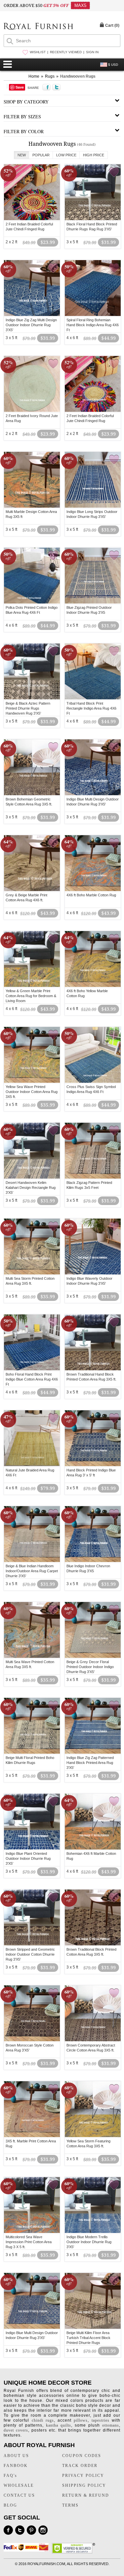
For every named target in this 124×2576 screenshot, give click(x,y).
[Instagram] (43, 2530)
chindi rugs (43, 2420)
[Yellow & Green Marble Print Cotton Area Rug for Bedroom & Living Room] (32, 986)
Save (20, 87)
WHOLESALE (19, 2485)
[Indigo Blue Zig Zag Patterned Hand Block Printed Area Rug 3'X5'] (93, 1753)
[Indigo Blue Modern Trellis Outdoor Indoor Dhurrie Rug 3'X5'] (93, 2232)
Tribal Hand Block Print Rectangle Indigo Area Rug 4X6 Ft (91, 708)
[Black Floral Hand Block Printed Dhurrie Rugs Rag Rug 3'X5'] (93, 219)
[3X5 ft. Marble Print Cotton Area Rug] (32, 2136)
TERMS (70, 2505)
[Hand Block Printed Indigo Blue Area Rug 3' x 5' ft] (93, 1465)
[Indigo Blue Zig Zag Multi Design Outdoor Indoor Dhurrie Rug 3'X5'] (32, 315)
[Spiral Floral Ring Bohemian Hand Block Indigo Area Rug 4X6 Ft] (93, 315)
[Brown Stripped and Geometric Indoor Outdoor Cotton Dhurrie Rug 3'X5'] (32, 1944)
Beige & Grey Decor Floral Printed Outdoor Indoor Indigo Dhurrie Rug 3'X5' (90, 1667)
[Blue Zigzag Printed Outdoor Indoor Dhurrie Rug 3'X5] (93, 603)
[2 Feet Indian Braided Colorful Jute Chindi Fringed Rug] (32, 219)
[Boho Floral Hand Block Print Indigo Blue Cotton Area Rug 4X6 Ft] (32, 1369)
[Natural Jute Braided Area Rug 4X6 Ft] (32, 1465)
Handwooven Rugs (78, 76)
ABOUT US (16, 2456)
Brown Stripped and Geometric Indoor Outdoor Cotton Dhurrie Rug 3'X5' (30, 1954)
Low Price (66, 155)
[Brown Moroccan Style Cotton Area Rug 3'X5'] (32, 2040)
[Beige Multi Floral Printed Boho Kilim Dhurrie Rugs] (32, 1753)
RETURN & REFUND (86, 2495)
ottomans (111, 2425)
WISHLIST (38, 52)
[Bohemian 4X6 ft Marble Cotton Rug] (93, 1849)
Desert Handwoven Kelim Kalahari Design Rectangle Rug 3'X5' (31, 1188)
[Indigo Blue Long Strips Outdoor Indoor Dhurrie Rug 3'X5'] (93, 507)
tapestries (101, 2420)
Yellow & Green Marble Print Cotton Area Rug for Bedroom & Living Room (31, 996)
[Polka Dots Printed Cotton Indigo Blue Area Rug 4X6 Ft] (32, 603)
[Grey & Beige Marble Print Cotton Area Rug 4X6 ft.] (32, 890)
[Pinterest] (31, 2530)
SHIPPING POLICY (84, 2485)
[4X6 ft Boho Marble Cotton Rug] (93, 890)
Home (34, 76)
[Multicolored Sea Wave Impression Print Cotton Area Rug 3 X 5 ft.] (32, 2232)
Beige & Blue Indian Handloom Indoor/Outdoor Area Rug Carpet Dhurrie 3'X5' (32, 1571)
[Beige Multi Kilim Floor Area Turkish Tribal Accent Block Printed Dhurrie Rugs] (93, 2328)
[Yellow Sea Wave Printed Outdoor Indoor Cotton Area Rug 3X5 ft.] (32, 1082)
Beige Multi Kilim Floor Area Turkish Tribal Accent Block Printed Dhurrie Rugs (88, 2338)
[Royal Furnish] (38, 27)
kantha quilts (59, 2425)
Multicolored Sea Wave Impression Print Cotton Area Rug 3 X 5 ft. (29, 2242)
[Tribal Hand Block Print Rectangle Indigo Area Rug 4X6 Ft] (93, 698)
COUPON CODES (82, 2456)
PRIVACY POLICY (83, 2476)
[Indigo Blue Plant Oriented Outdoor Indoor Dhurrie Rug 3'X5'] (32, 1849)
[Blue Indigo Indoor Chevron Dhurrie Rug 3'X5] (93, 1561)
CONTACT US (19, 2495)
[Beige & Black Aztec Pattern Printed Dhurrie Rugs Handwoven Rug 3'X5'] (32, 698)
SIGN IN (92, 52)
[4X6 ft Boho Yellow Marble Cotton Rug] (93, 986)
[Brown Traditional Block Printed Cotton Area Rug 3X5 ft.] (93, 1944)
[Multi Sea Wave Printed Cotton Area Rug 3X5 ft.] (32, 1657)
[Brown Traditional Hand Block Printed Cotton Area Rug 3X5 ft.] (93, 1369)
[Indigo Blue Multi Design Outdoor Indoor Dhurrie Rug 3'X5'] (93, 794)
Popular (41, 155)
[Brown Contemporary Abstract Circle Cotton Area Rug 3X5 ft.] (93, 2040)
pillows (81, 2420)
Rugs (50, 76)
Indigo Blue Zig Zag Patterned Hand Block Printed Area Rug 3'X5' (90, 1763)
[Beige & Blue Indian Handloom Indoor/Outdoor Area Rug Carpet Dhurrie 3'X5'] (32, 1561)
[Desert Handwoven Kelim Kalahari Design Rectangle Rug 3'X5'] (32, 1178)
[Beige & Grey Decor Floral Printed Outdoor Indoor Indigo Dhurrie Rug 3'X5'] (93, 1657)
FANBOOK (16, 2466)
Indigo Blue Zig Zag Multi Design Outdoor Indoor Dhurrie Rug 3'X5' (31, 325)
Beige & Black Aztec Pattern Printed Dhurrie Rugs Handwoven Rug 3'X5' (28, 708)
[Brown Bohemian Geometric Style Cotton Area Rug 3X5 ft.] (32, 794)
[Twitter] (20, 2530)
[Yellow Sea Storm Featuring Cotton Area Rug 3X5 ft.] (93, 2136)
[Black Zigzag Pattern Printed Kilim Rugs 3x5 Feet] (93, 1178)
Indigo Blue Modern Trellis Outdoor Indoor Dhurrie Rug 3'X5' (89, 2242)
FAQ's (10, 2476)
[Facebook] (8, 2530)
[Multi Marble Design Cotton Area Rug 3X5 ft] (32, 507)
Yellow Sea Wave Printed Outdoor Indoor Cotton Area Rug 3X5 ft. (32, 1092)
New (22, 155)
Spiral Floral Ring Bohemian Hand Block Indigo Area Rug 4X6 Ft (93, 325)
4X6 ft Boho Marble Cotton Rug (91, 895)
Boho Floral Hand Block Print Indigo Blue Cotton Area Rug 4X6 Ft (32, 1379)
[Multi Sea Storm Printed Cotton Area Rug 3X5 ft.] (32, 1273)
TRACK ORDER (80, 2466)
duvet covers (16, 2430)
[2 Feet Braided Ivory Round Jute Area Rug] (32, 411)
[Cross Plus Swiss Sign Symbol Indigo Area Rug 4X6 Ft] (93, 1082)
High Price (94, 155)
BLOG (10, 2505)
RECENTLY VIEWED (66, 52)
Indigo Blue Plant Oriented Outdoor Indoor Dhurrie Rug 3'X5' (28, 1858)
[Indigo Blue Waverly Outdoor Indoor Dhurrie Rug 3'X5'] (93, 1273)
